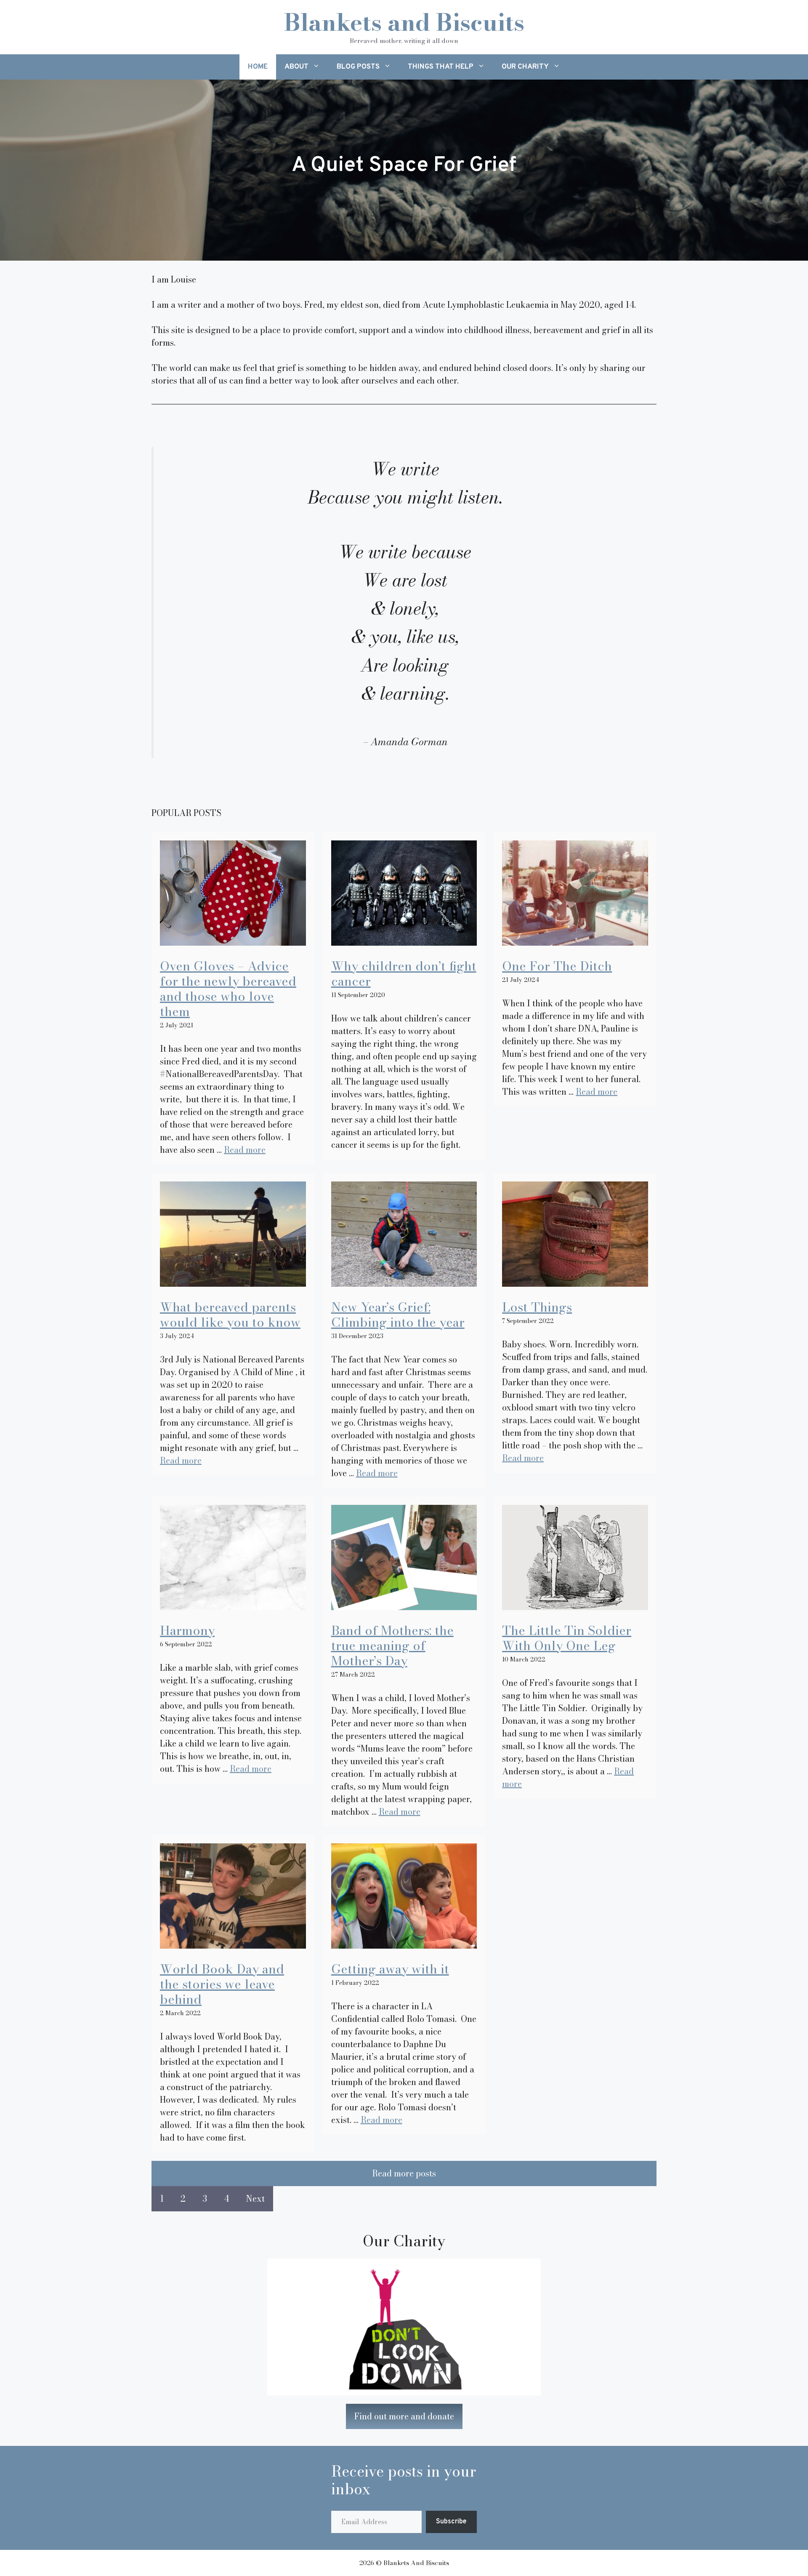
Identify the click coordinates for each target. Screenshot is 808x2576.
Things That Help (441, 67)
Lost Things (537, 1307)
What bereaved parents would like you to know (230, 1315)
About (296, 67)
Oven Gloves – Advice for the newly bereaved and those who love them (228, 989)
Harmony (187, 1630)
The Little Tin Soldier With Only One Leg (567, 1638)
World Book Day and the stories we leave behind (222, 1984)
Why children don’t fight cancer (404, 973)
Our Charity (525, 67)
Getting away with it (390, 1969)
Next (255, 2199)
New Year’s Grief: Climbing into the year (398, 1315)
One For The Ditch (557, 966)
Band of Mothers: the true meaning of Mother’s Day (392, 1645)
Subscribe (451, 2522)
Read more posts (404, 2173)
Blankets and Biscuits (404, 22)
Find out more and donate (404, 2416)
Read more (245, 1150)
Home (258, 67)
